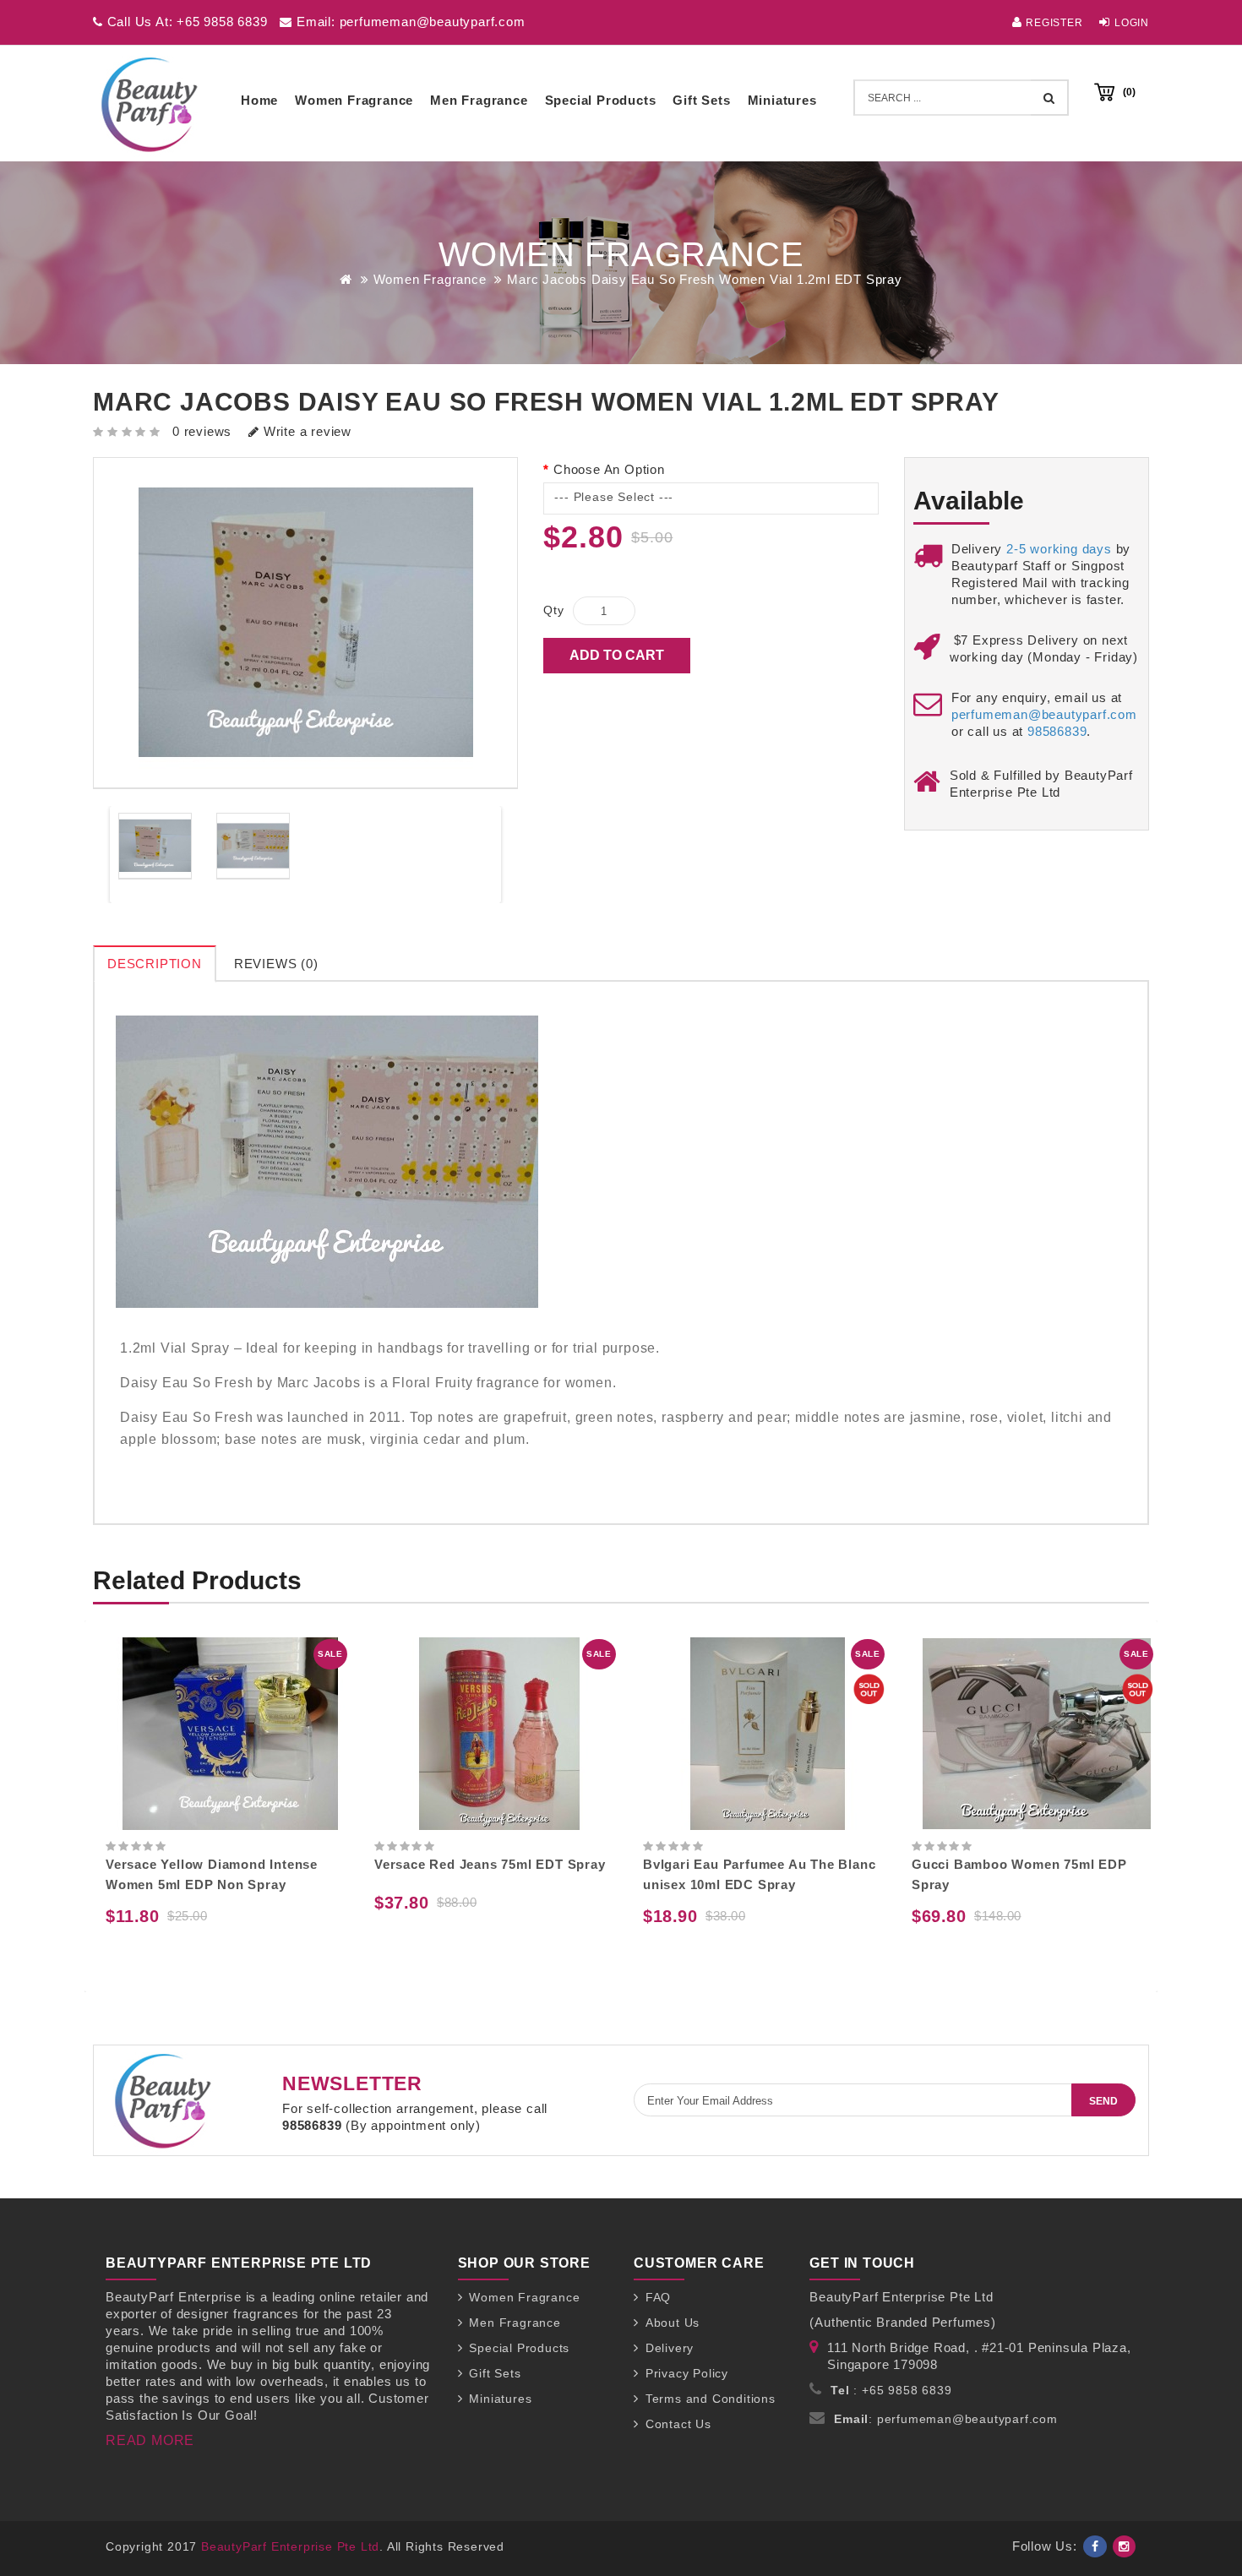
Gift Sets (701, 100)
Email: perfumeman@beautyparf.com (409, 22)
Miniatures (782, 100)
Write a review (305, 431)
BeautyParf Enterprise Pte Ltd (290, 2546)
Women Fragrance (354, 100)
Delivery (670, 2348)
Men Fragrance (479, 100)
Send (1103, 2101)
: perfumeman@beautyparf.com (946, 2419)
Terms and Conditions (711, 2399)
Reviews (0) (276, 964)
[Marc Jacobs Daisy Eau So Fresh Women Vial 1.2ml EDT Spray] (155, 846)
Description (155, 964)
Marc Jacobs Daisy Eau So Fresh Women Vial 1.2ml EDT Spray (705, 279)
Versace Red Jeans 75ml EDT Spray (221, 1864)
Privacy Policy (687, 2373)
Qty (553, 610)
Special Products (601, 100)
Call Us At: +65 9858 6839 (185, 22)
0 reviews (202, 431)
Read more (150, 2440)
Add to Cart (617, 655)
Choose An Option (609, 469)
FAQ (658, 2297)
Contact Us (678, 2424)
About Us (673, 2323)
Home (259, 100)
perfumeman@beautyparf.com (1044, 714)
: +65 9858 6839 (891, 2390)
